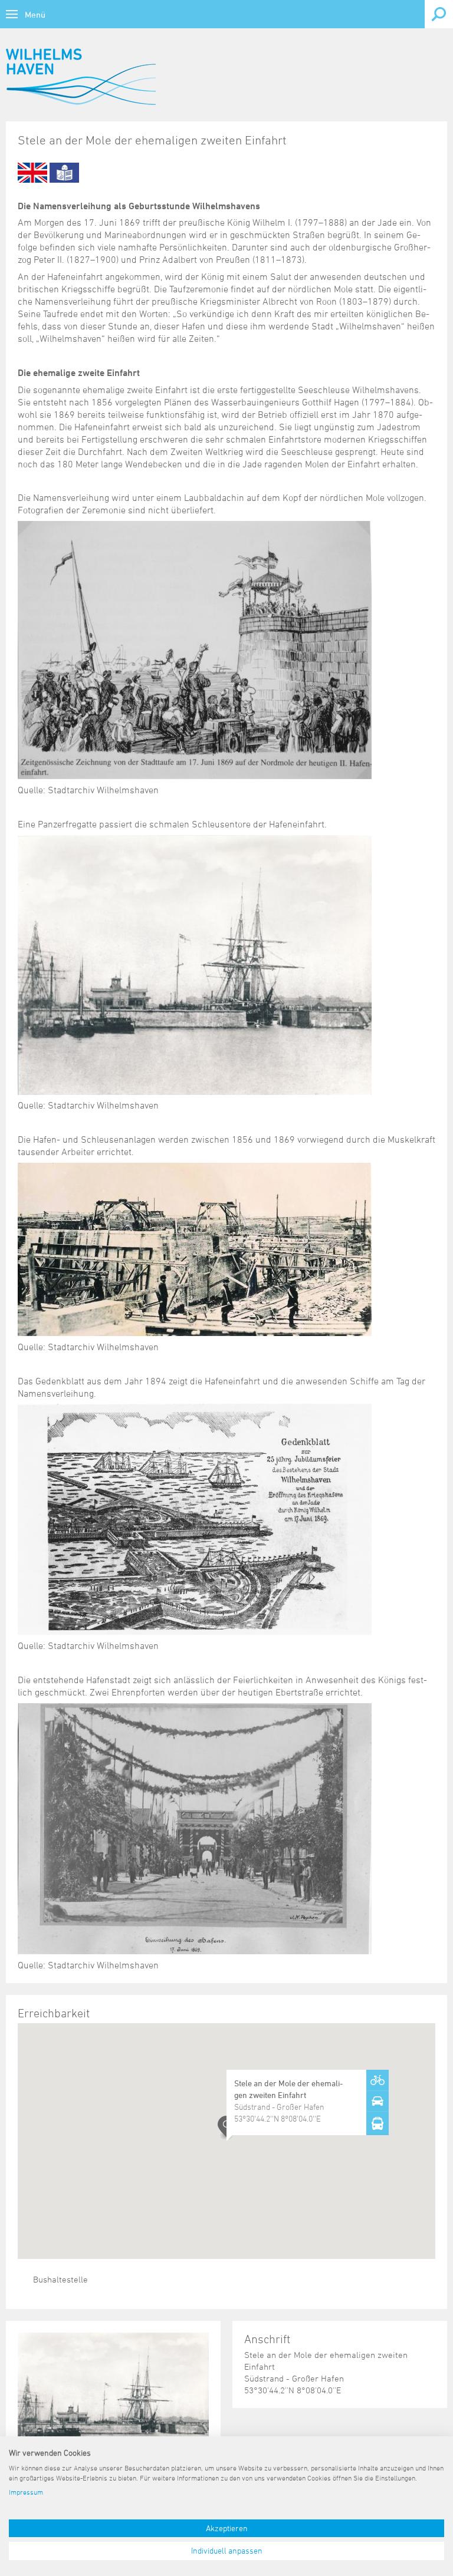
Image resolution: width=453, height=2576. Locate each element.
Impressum (26, 2492)
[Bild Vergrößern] (113, 2398)
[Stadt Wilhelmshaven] (81, 77)
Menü (35, 14)
